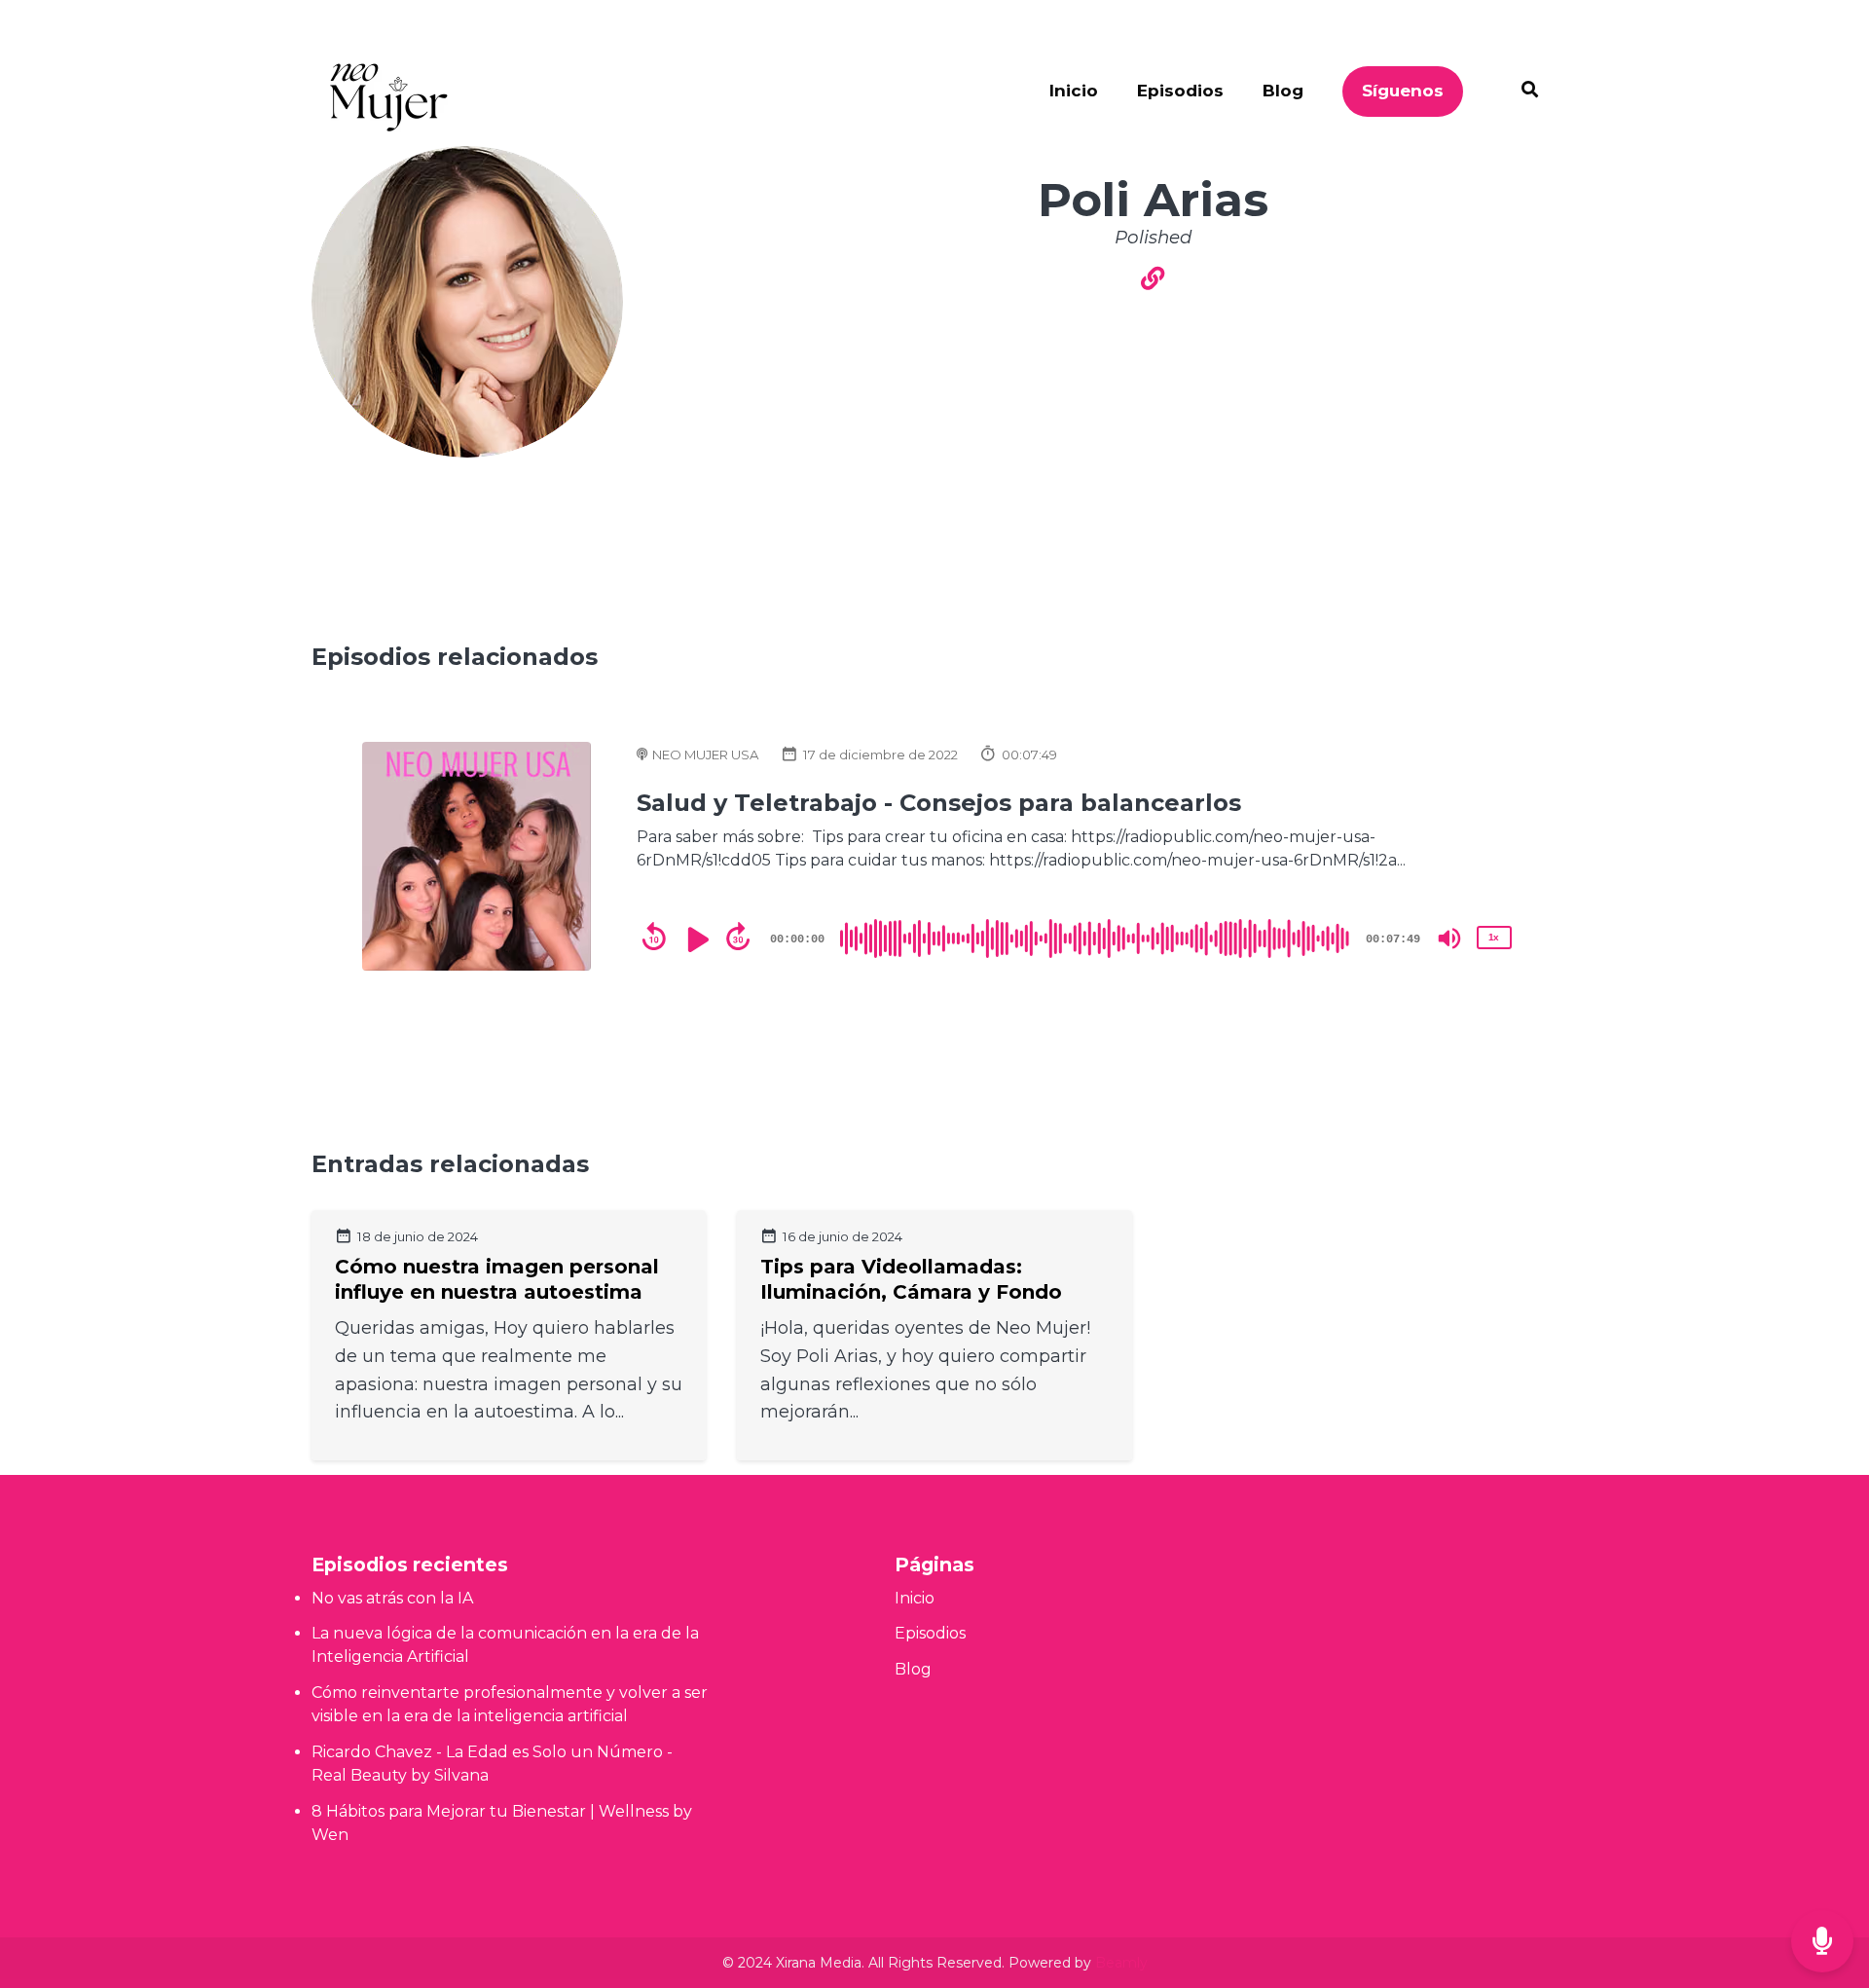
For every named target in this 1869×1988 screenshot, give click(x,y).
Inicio (1074, 91)
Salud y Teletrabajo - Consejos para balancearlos (939, 803)
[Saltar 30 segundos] (738, 937)
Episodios (1180, 91)
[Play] (696, 939)
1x (1493, 937)
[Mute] (1449, 939)
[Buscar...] (1520, 92)
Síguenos (1403, 91)
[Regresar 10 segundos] (654, 937)
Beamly (1121, 1963)
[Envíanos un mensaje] (1822, 1942)
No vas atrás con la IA (392, 1598)
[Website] (1153, 280)
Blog (1283, 91)
